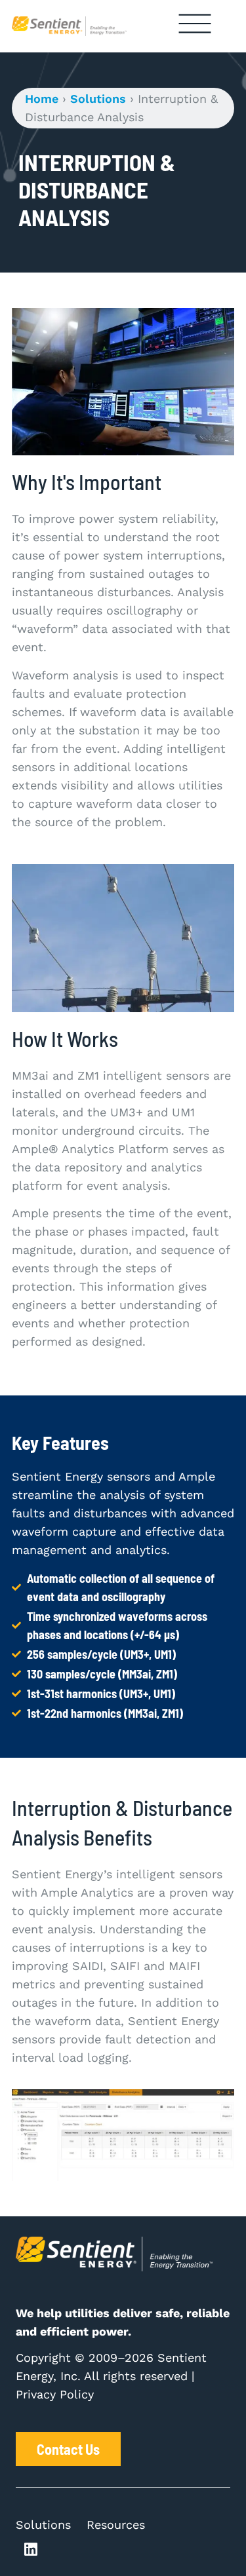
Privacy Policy (55, 2394)
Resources (116, 2525)
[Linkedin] (31, 2550)
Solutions (98, 99)
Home (42, 99)
